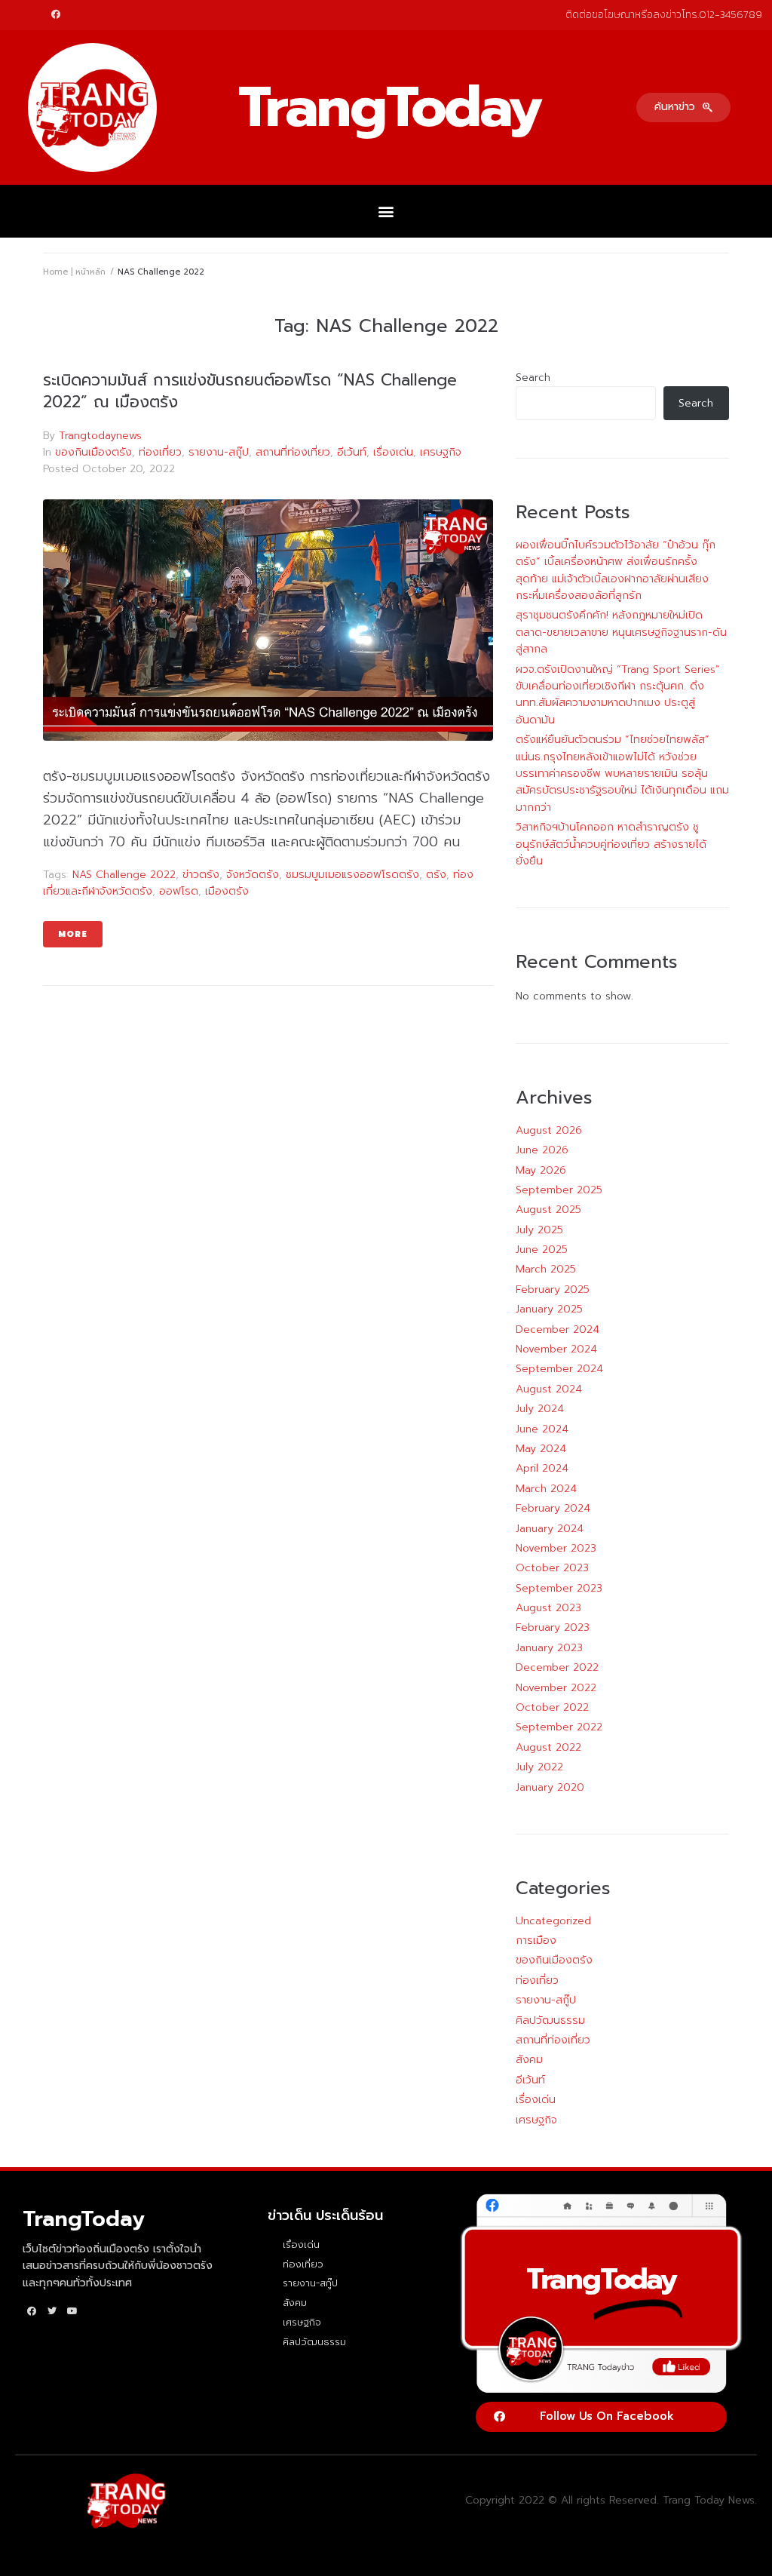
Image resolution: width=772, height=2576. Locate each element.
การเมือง (536, 1940)
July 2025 (539, 1230)
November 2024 (556, 1349)
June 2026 (542, 1150)
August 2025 (548, 1210)
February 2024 (553, 1508)
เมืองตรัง (227, 891)
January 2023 (549, 1648)
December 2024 (558, 1329)
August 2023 (548, 1608)
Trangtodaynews (100, 436)
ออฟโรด (179, 891)
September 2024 (559, 1369)
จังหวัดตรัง (253, 875)
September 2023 (559, 1588)
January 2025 (549, 1309)
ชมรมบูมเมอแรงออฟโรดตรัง (352, 875)
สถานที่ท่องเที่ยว (293, 452)
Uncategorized (553, 1921)
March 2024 (546, 1489)
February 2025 (553, 1290)
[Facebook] (56, 14)
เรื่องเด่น (393, 452)
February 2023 (553, 1627)
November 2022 (556, 1688)
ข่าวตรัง (201, 875)
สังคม (529, 2060)
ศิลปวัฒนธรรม (550, 2020)
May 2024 (541, 1449)
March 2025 (546, 1269)
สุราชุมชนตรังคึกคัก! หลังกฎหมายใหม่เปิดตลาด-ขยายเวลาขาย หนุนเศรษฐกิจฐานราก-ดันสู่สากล (621, 632)
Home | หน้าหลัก (74, 272)
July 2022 (539, 1767)
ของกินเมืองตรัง (93, 452)
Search (533, 378)
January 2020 (550, 1787)
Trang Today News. (710, 2500)
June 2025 (542, 1250)
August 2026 (549, 1130)
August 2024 (549, 1389)
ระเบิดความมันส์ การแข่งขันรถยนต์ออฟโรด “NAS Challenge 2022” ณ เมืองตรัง (250, 391)
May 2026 (541, 1170)
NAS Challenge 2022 (124, 875)
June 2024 (542, 1429)
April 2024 (542, 1468)
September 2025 (559, 1190)
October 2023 (552, 1568)
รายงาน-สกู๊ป (219, 452)
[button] (683, 107)
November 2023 (556, 1548)
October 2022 (552, 1707)
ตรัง (436, 875)
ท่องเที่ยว (160, 452)
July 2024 (540, 1409)
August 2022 (548, 1747)
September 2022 (559, 1727)
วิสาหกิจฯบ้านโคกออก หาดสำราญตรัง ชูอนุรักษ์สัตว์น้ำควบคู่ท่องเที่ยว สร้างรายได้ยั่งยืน (611, 844)
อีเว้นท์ (352, 452)
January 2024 (550, 1529)
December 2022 (557, 1667)
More (73, 934)
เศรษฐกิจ (441, 452)
